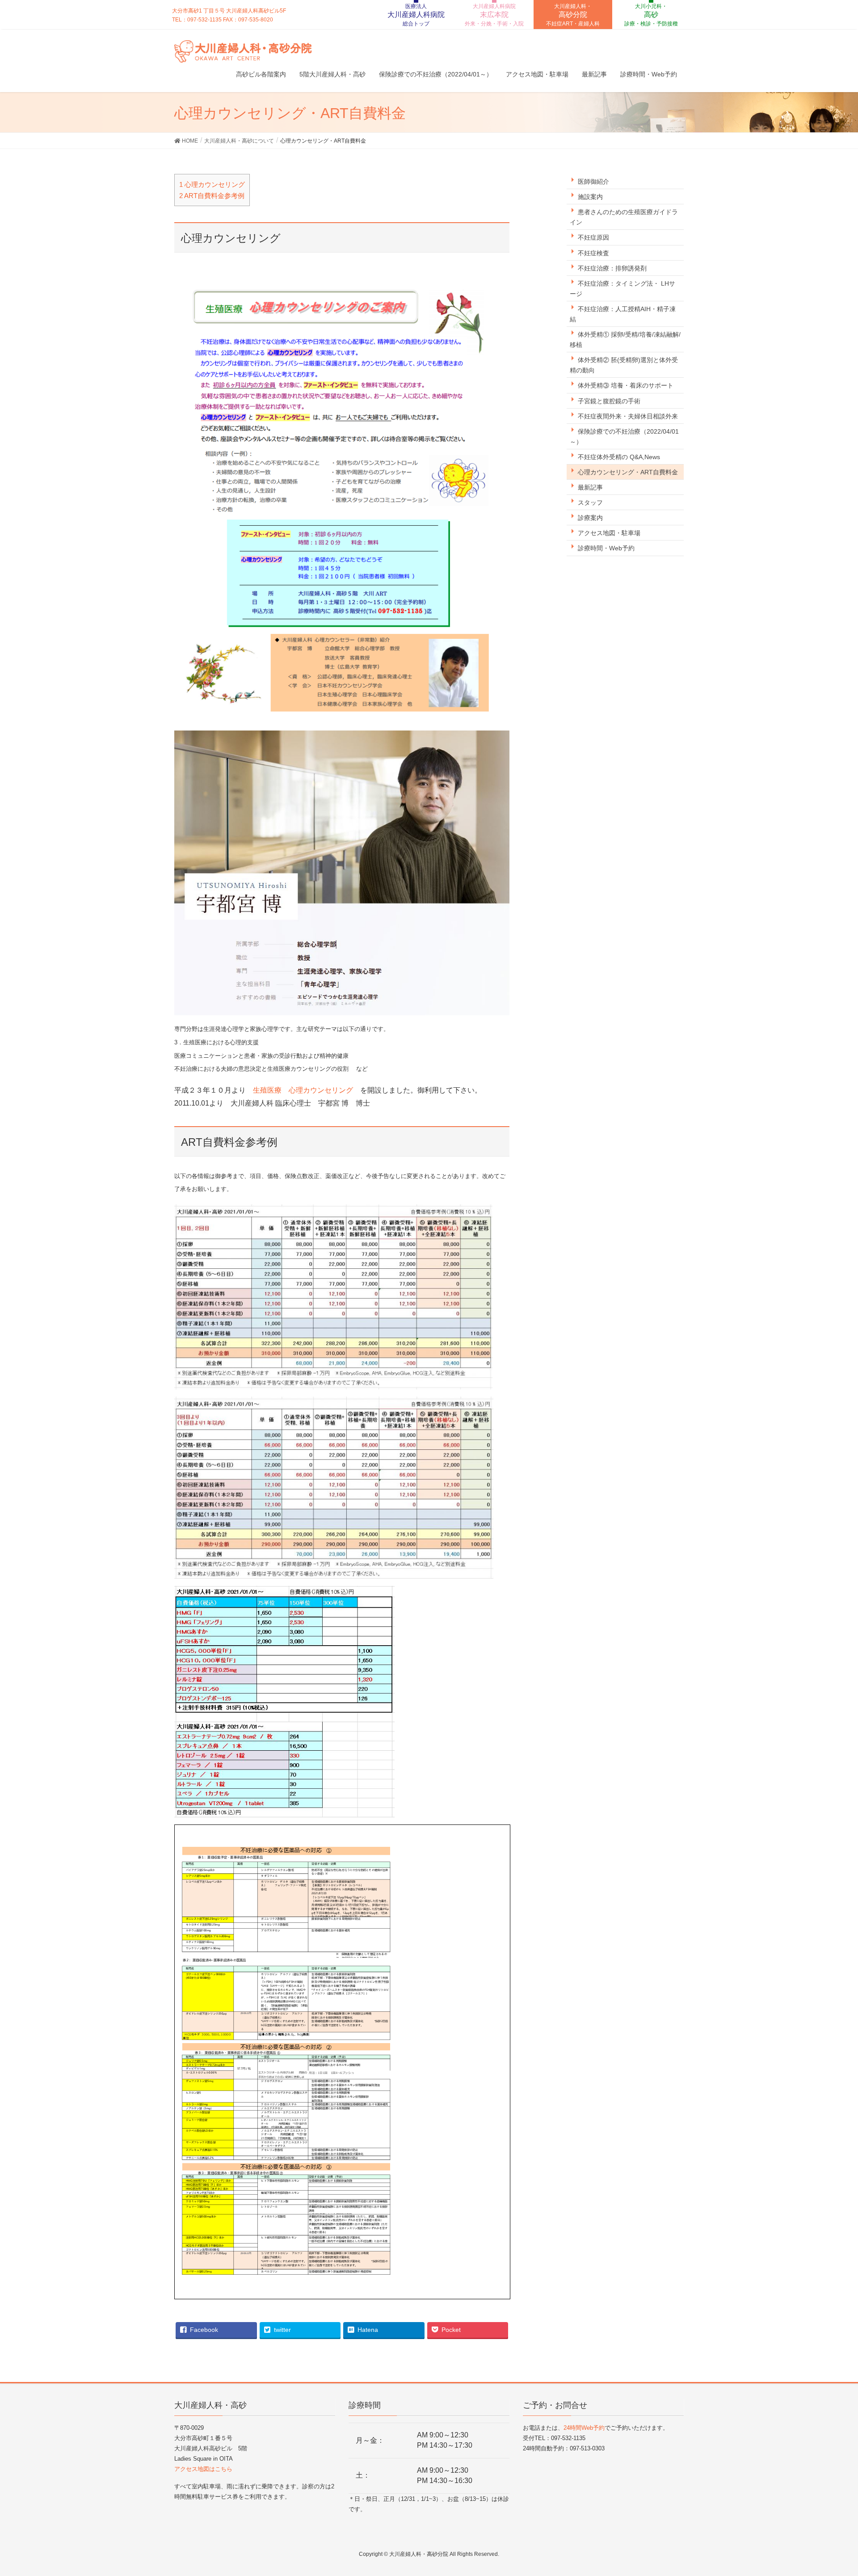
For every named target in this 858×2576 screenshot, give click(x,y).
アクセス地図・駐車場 (609, 533)
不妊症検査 (593, 253)
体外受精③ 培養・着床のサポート (626, 385)
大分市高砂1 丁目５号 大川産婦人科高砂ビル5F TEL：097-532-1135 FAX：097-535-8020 (229, 15)
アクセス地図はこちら (203, 2469)
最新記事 (590, 487)
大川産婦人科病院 (494, 15)
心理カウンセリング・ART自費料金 (628, 472)
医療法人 (416, 15)
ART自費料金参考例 (212, 196)
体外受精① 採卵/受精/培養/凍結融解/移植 (625, 340)
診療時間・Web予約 (606, 548)
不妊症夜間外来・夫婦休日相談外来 (628, 416)
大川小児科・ (651, 15)
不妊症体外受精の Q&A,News (619, 457)
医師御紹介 (593, 182)
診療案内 (590, 518)
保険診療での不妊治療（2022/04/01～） (624, 437)
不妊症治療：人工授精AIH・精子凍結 (623, 314)
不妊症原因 (593, 237)
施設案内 (590, 197)
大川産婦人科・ (573, 15)
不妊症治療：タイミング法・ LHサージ (622, 289)
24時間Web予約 (584, 2428)
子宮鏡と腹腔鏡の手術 (609, 401)
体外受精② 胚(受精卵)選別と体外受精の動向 (624, 365)
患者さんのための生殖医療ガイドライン (624, 217)
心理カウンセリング (212, 184)
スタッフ (590, 503)
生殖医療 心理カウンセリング (303, 1090)
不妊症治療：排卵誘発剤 (612, 268)
